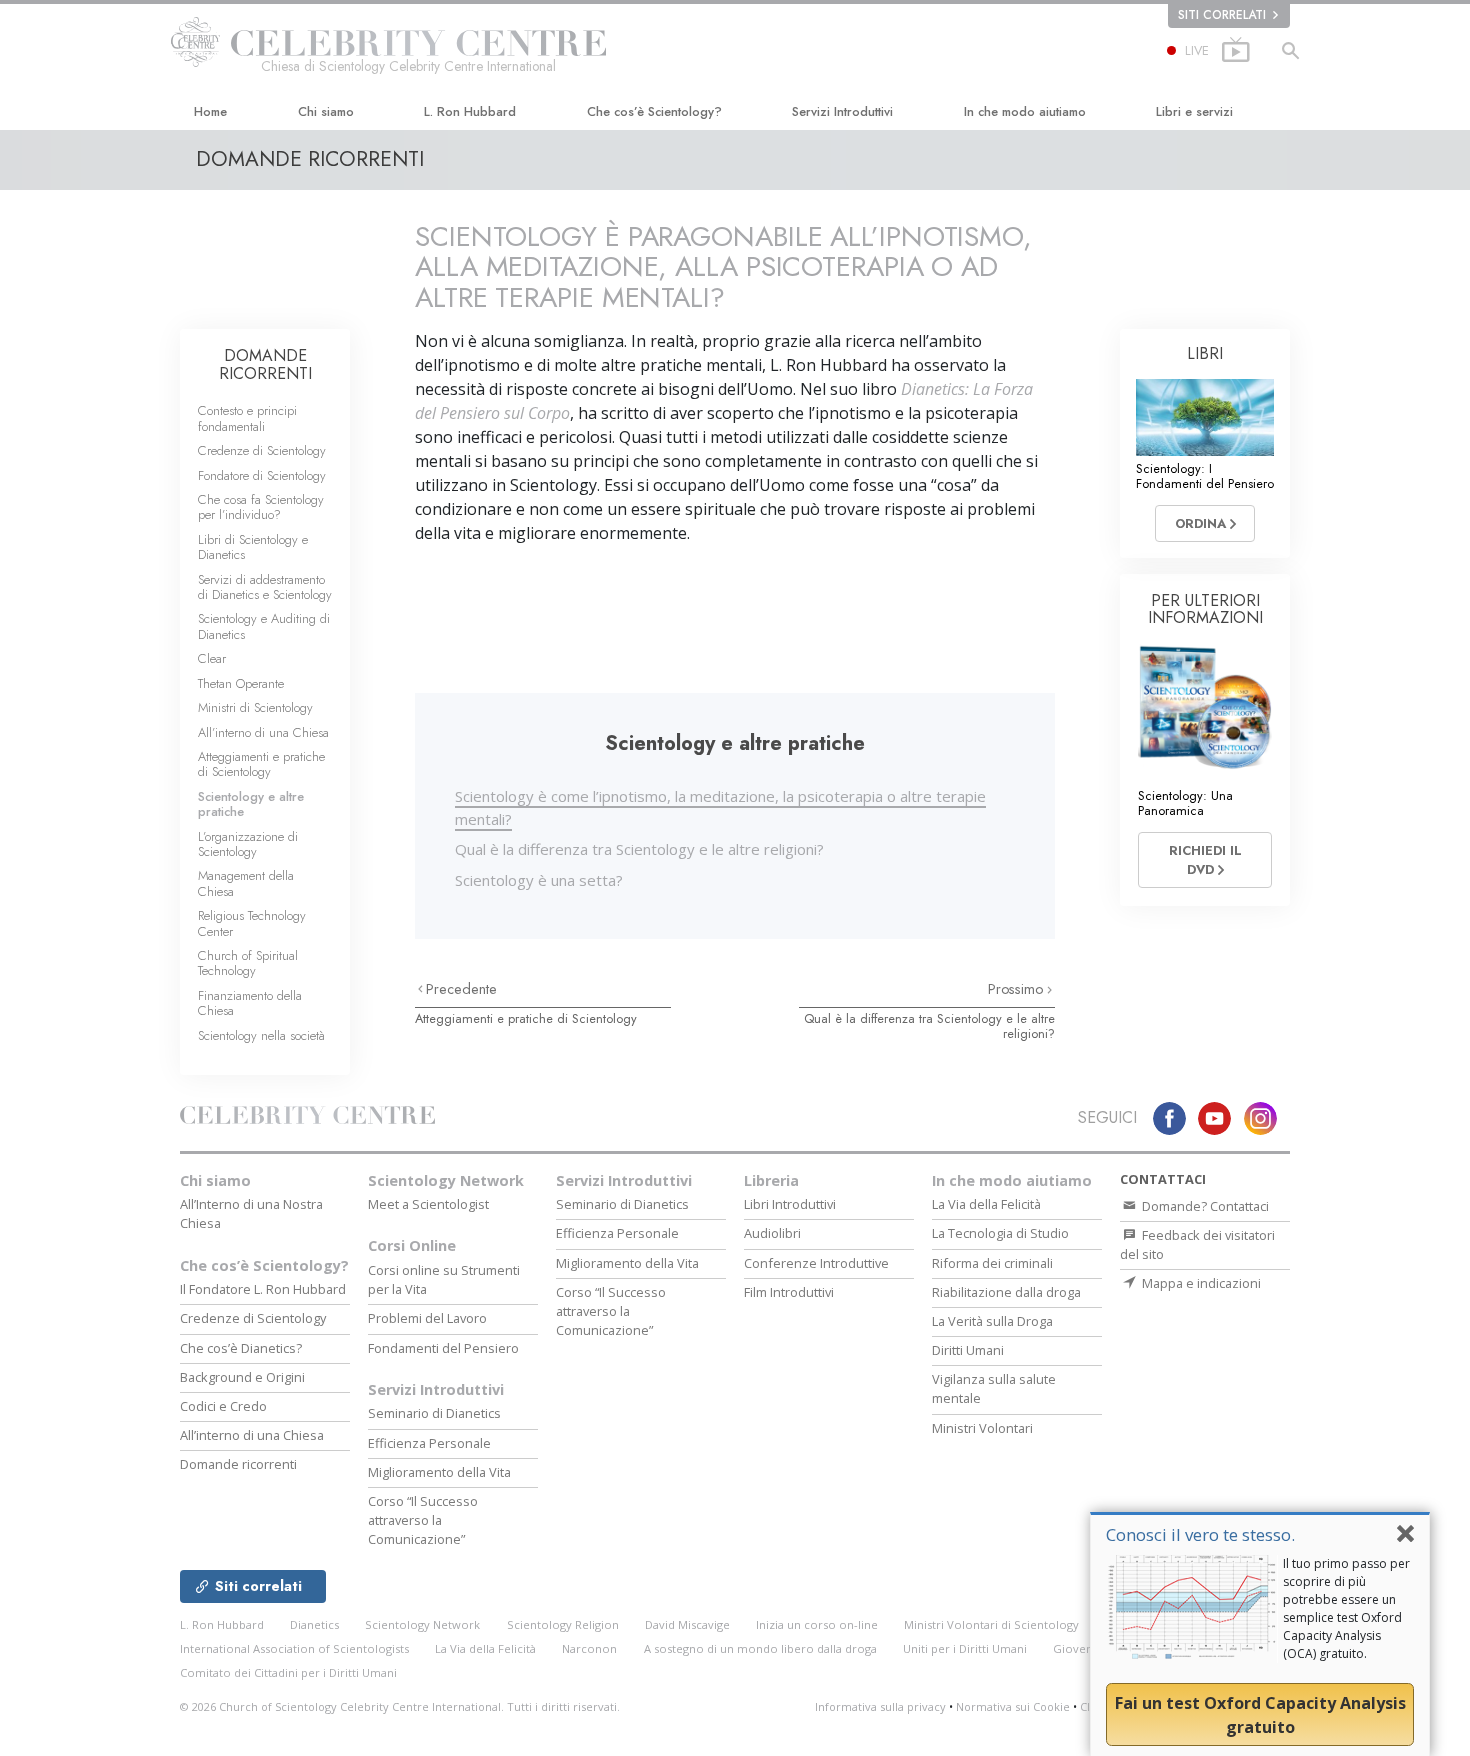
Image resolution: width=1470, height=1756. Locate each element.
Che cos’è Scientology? (654, 111)
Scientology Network (446, 1180)
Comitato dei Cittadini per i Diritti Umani (288, 1672)
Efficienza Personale (429, 1443)
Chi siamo (326, 111)
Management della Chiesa (246, 883)
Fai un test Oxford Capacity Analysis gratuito (1260, 1715)
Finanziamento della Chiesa (250, 1003)
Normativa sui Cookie (1013, 1706)
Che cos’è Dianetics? (241, 1348)
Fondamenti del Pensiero (443, 1348)
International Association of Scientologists (294, 1648)
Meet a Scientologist (428, 1204)
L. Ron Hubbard (470, 111)
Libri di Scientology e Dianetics (253, 547)
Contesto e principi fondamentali (247, 418)
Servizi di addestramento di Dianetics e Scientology (265, 587)
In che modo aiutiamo (1025, 111)
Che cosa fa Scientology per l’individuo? (261, 507)
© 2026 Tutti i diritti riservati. (400, 1706)
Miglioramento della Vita (439, 1472)
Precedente (461, 989)
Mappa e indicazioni (1200, 1283)
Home (210, 111)
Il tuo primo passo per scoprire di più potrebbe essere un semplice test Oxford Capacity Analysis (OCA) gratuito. (1346, 1608)
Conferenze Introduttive (816, 1263)
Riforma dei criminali (992, 1263)
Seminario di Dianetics (434, 1413)
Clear (212, 658)
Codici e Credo (223, 1406)
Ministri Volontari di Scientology (991, 1624)
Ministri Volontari (982, 1428)
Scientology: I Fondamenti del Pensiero (1205, 476)
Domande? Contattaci (1204, 1206)
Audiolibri (772, 1233)
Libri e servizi (1194, 111)
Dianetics (314, 1624)
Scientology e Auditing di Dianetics (264, 626)
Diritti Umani (968, 1350)
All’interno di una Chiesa (263, 732)
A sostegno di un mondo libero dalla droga (760, 1648)
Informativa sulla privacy (880, 1706)
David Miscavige (687, 1624)
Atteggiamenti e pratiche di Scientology (526, 1018)
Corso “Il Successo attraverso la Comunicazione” (423, 1520)
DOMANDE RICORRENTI (265, 364)
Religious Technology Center (252, 923)
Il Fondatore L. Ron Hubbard (263, 1289)
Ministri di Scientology (255, 707)
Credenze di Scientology (262, 450)
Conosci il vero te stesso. (1200, 1534)
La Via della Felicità (986, 1204)
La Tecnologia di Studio (1000, 1233)
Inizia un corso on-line (817, 1624)
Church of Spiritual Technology (248, 963)
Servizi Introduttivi (842, 111)
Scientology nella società (261, 1035)
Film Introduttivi (789, 1292)
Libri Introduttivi (790, 1204)
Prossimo (1017, 989)
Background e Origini (242, 1377)
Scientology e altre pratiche (251, 804)
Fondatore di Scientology (262, 475)
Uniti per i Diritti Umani (965, 1648)
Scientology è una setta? (539, 880)
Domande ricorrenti (238, 1464)
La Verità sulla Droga (992, 1321)
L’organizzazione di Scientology (248, 844)
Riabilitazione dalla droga (1006, 1292)
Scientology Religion (563, 1624)
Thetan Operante (241, 683)
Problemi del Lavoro (427, 1318)
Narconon (589, 1648)
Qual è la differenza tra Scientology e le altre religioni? (639, 849)
